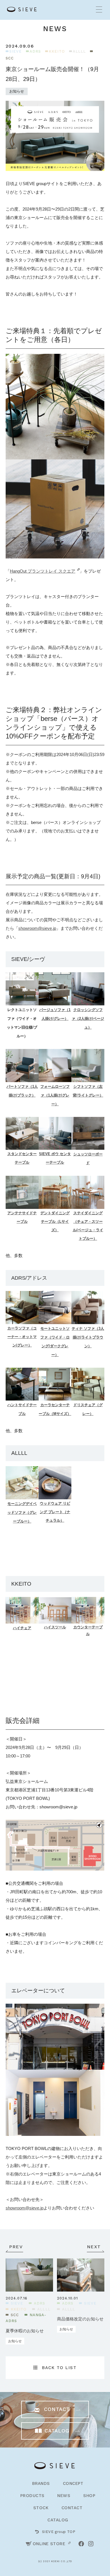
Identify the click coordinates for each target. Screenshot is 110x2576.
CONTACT (72, 2508)
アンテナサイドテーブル (22, 1217)
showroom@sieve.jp (37, 928)
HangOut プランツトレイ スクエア (43, 571)
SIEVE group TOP (59, 2532)
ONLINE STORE (49, 2544)
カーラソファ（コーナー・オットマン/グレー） (22, 1337)
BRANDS (41, 2483)
